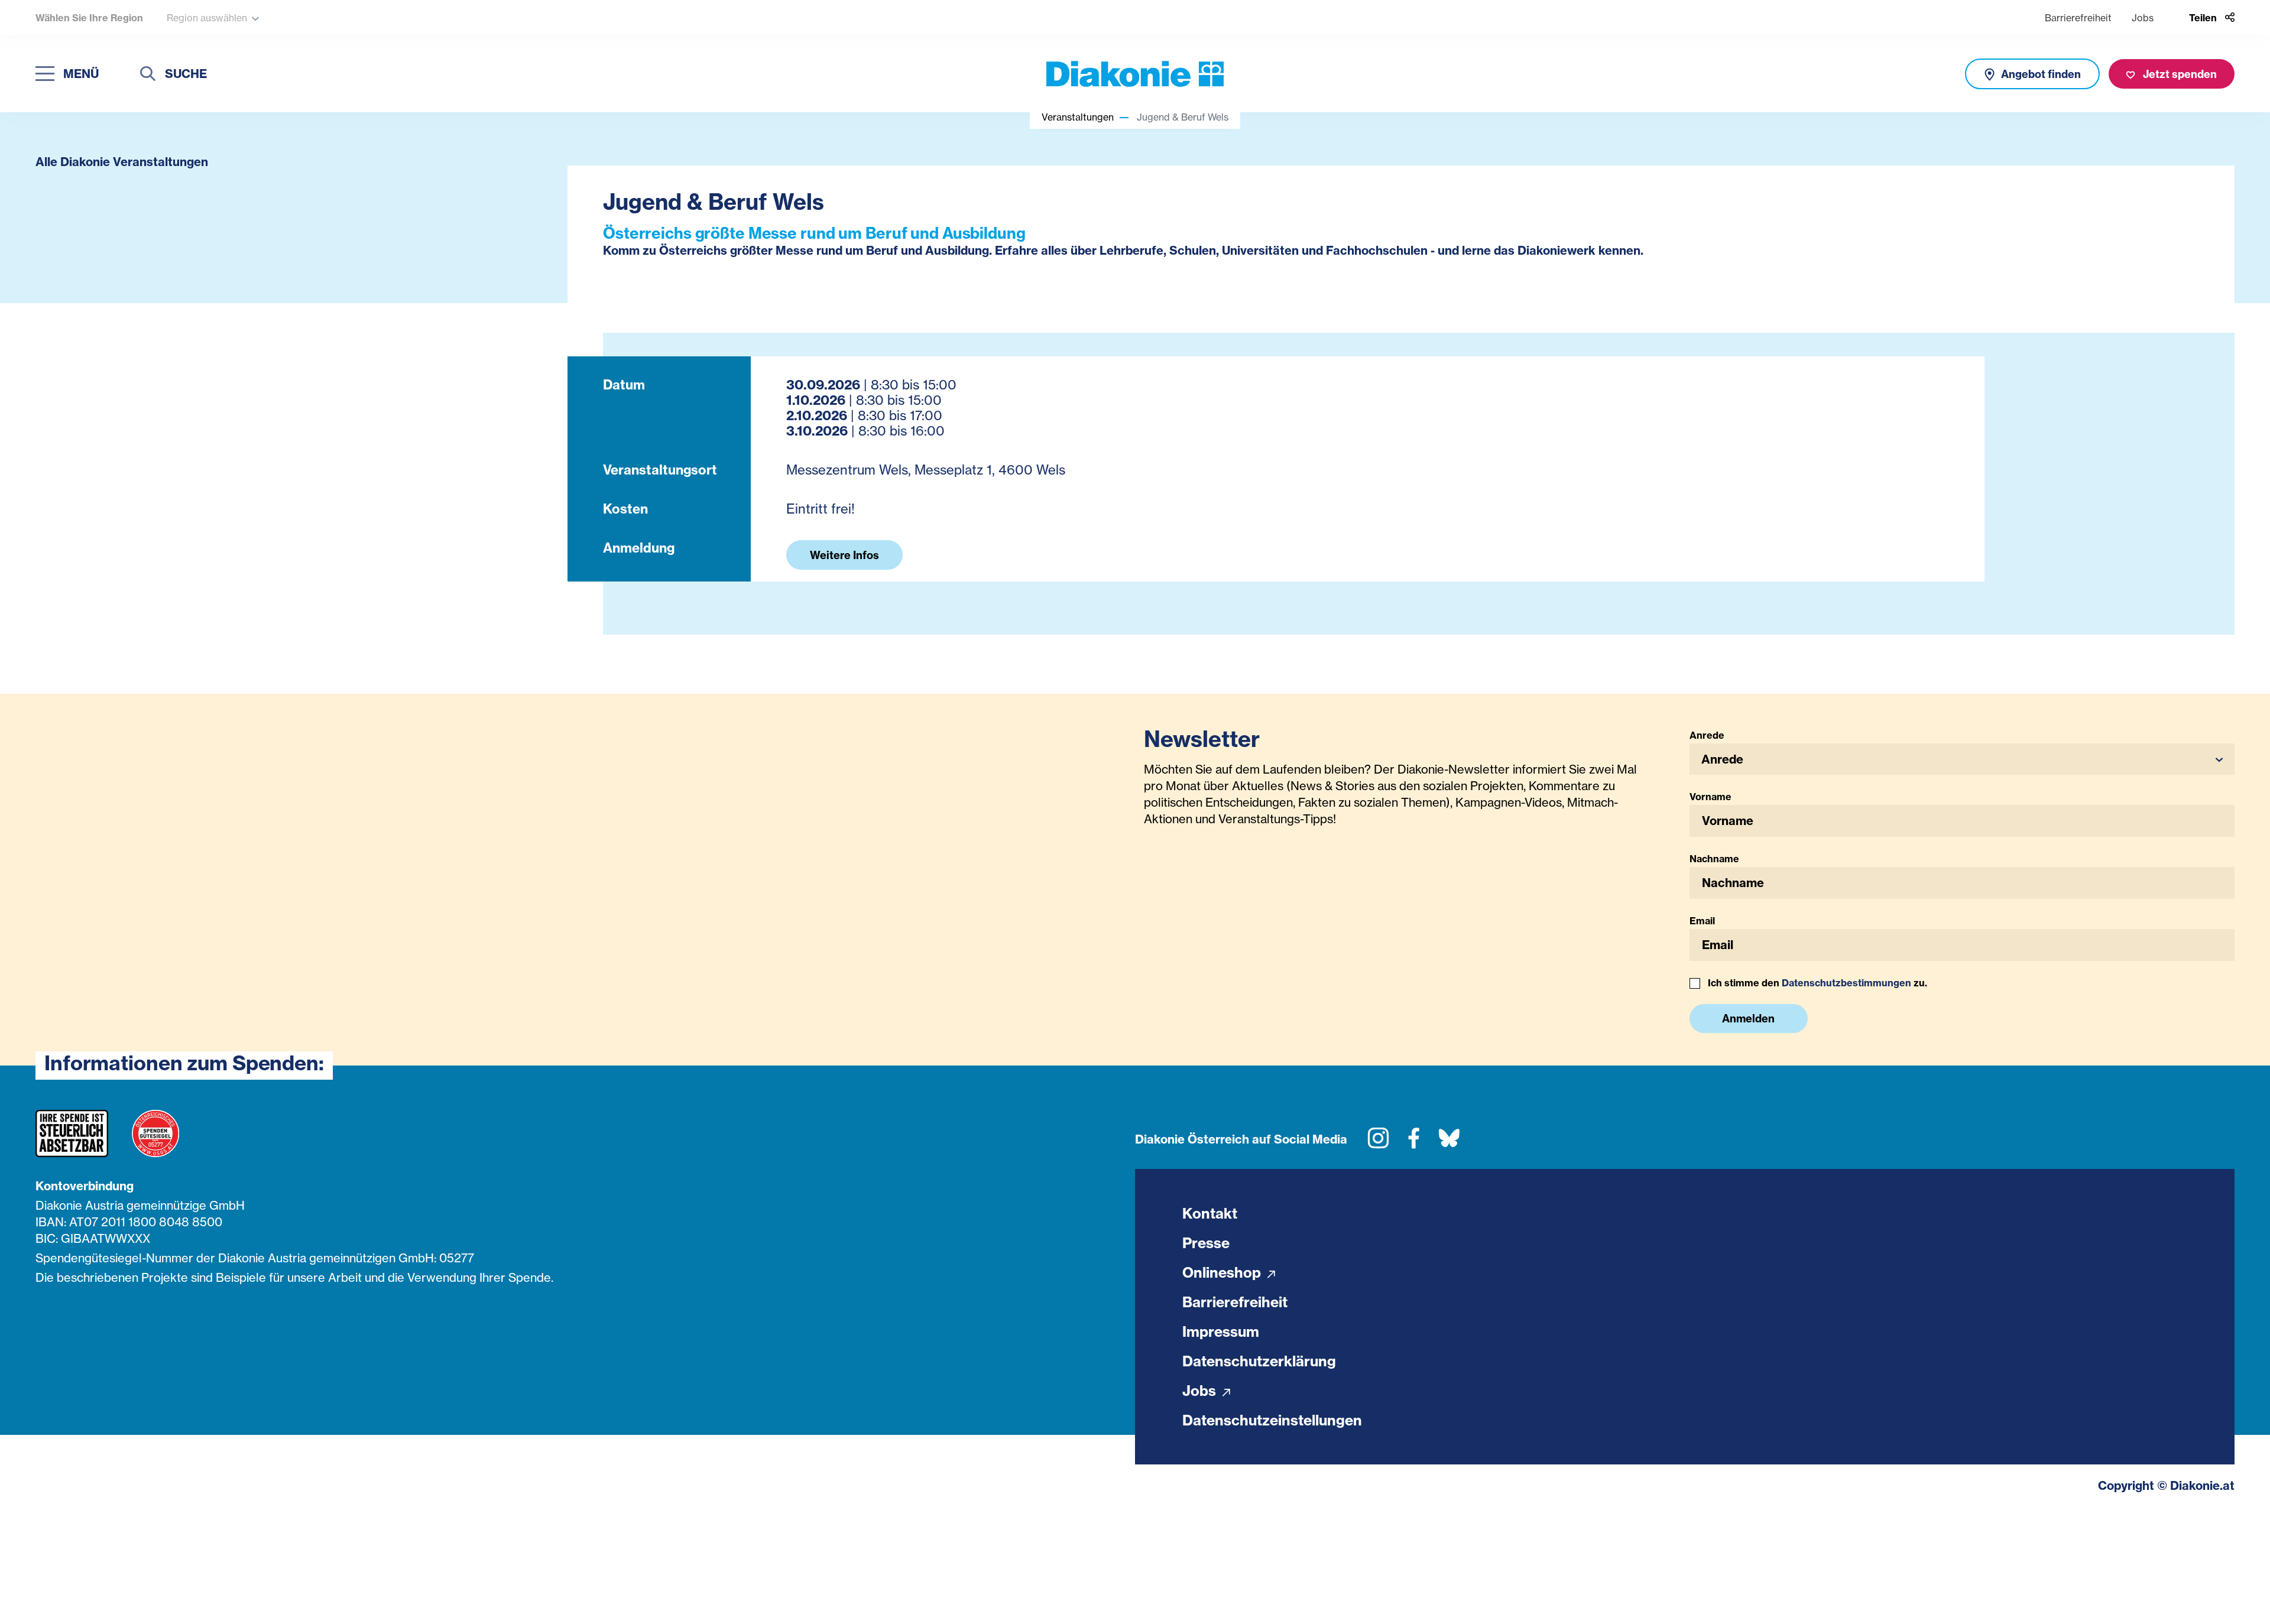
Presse (1206, 1243)
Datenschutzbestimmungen (1846, 983)
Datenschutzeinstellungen (1272, 1420)
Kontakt (1210, 1213)
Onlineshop (1223, 1272)
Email (1702, 921)
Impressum (1221, 1331)
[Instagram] (1378, 1143)
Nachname (1714, 859)
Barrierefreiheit (2078, 18)
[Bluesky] (1449, 1143)
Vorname (1710, 797)
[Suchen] (148, 75)
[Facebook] (1414, 1143)
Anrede (1707, 735)
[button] (1962, 759)
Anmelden (1748, 1019)
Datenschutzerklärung (1259, 1361)
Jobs (2143, 18)
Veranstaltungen (1078, 117)
